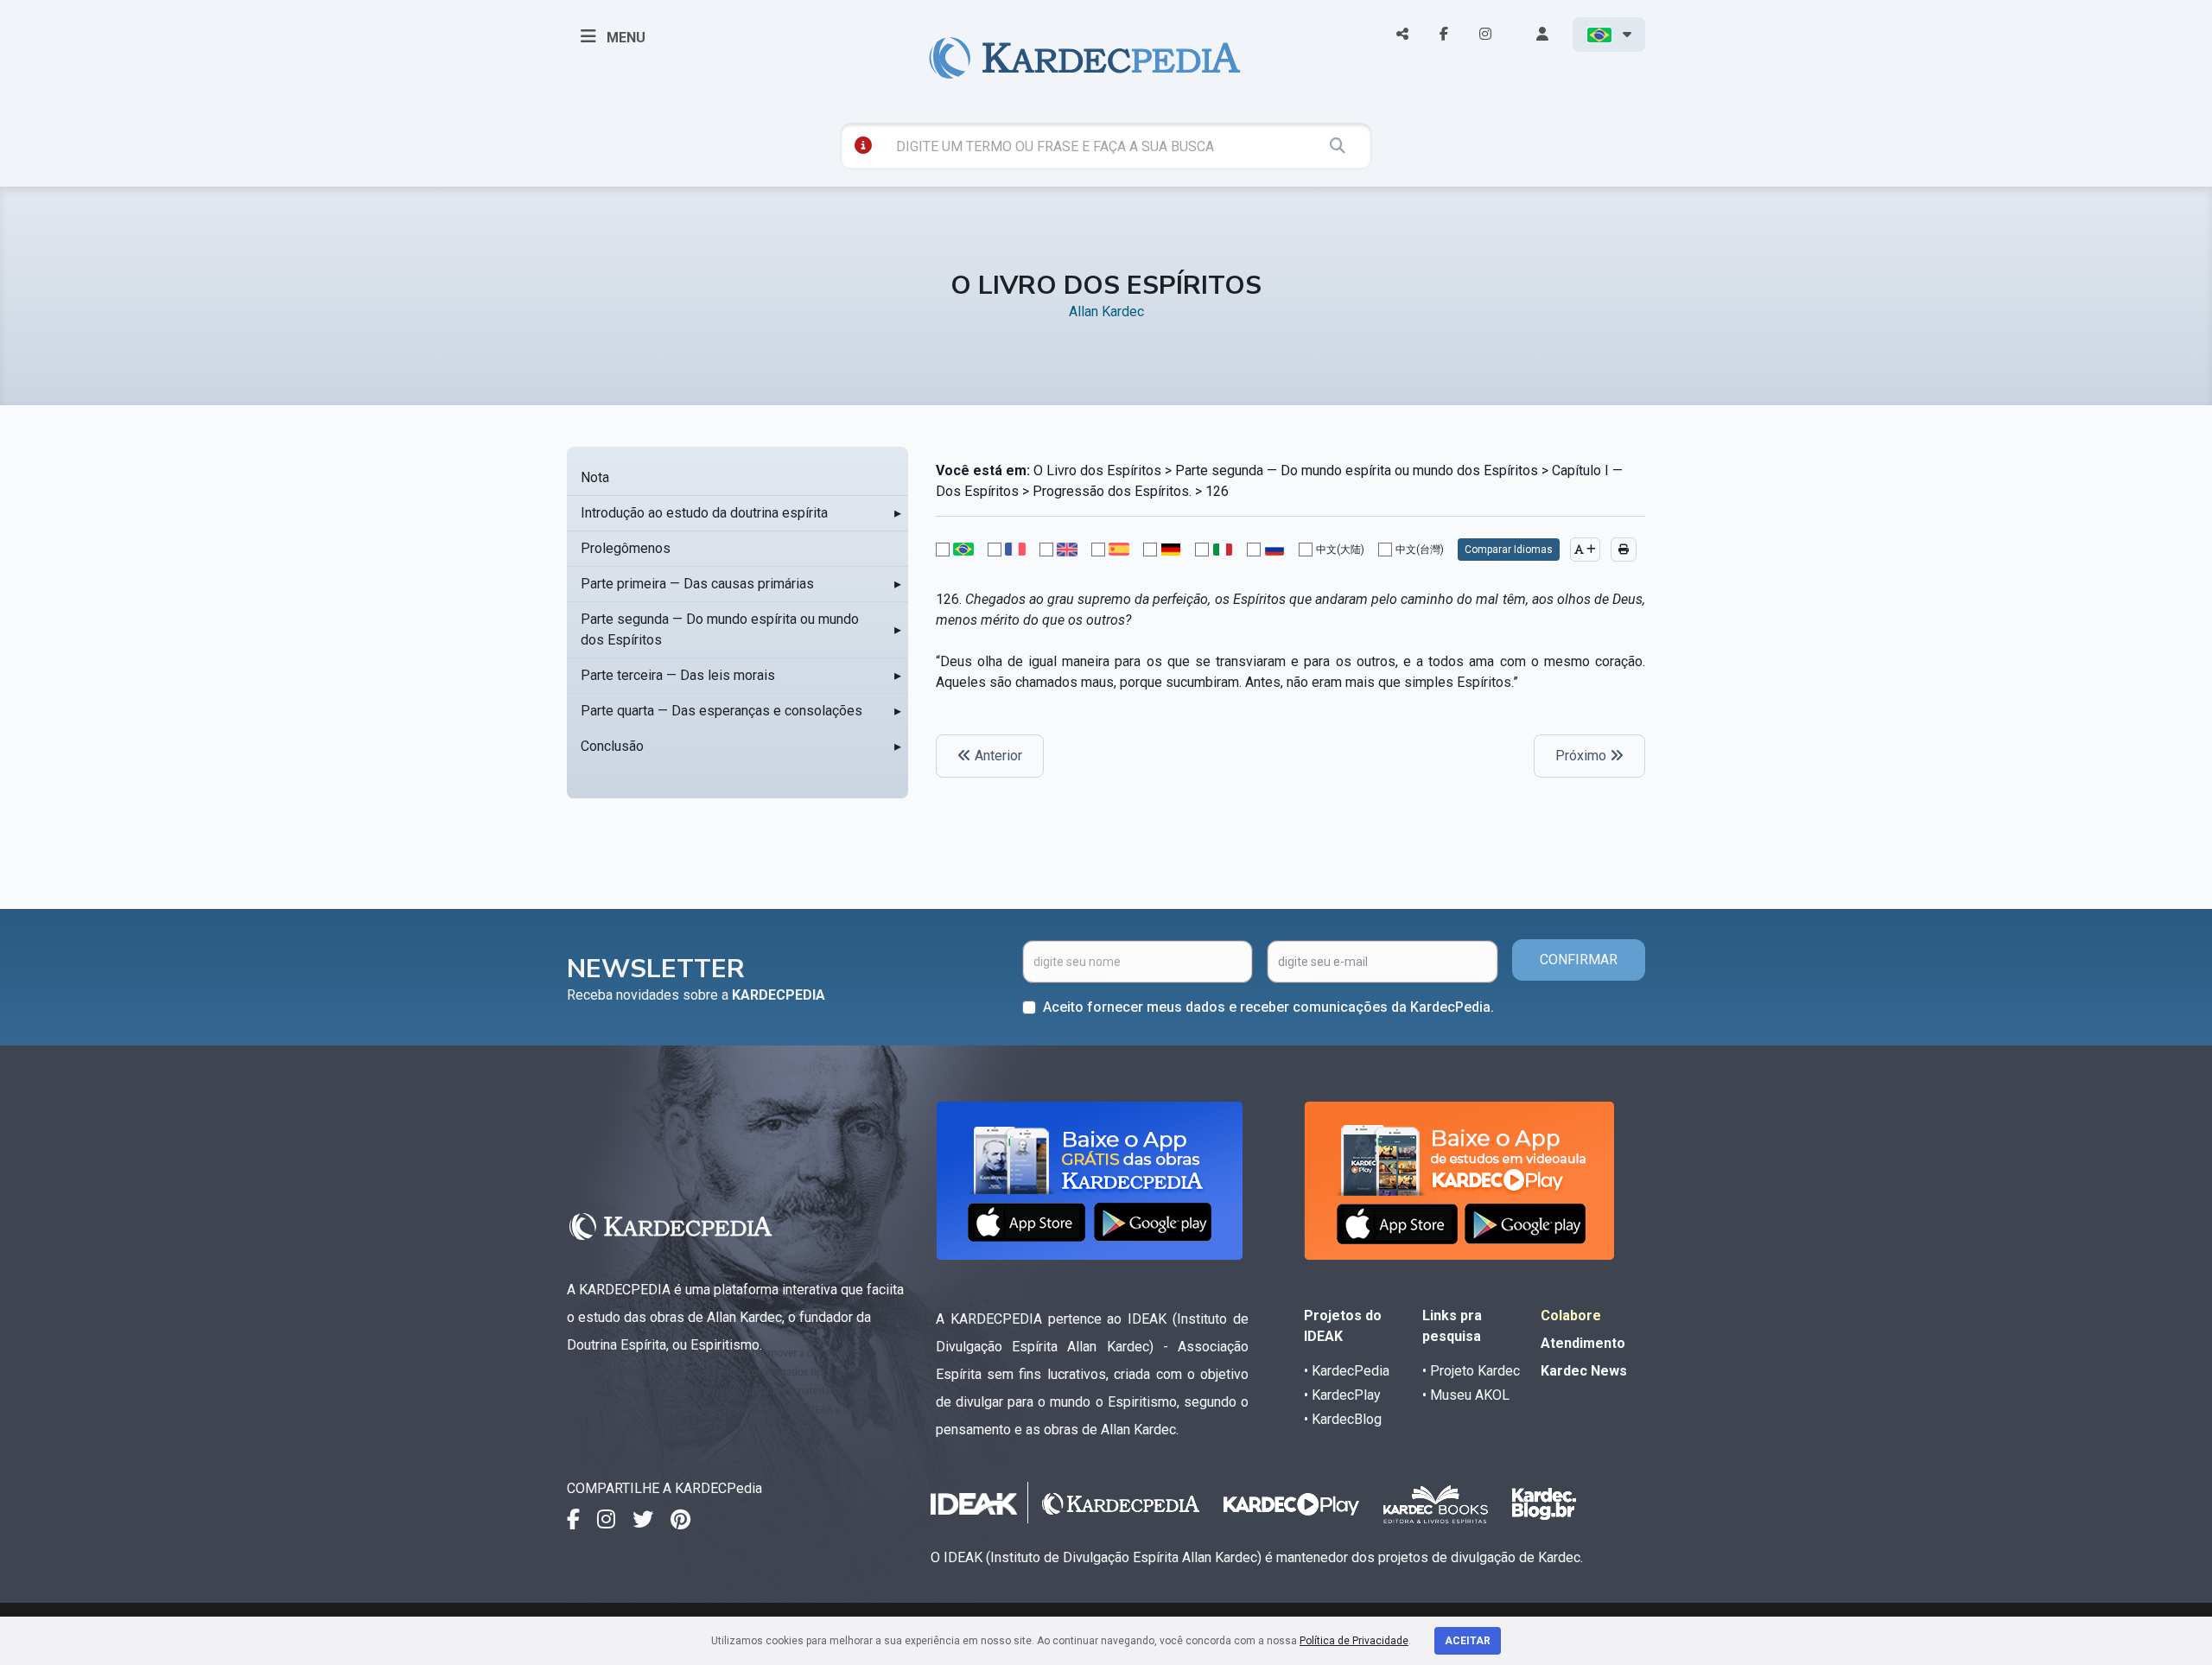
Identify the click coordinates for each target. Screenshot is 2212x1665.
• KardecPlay (1342, 1395)
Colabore (1571, 1315)
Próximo (1583, 756)
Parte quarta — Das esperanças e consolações (721, 711)
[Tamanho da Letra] (1585, 550)
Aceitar (1468, 1641)
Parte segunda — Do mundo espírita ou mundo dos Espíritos (720, 629)
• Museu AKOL (1466, 1395)
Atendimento (1583, 1343)
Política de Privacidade (1354, 1641)
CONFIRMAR (1579, 960)
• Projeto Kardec (1471, 1371)
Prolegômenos (626, 548)
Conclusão (612, 746)
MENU (624, 38)
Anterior (997, 756)
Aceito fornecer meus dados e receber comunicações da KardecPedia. (1268, 1007)
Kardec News (1584, 1371)
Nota (595, 477)
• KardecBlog (1343, 1419)
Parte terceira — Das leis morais (678, 675)
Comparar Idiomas (1509, 550)
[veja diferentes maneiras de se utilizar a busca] (863, 145)
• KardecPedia (1347, 1371)
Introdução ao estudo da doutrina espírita (704, 513)
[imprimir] (1624, 550)
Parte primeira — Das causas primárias (697, 584)
